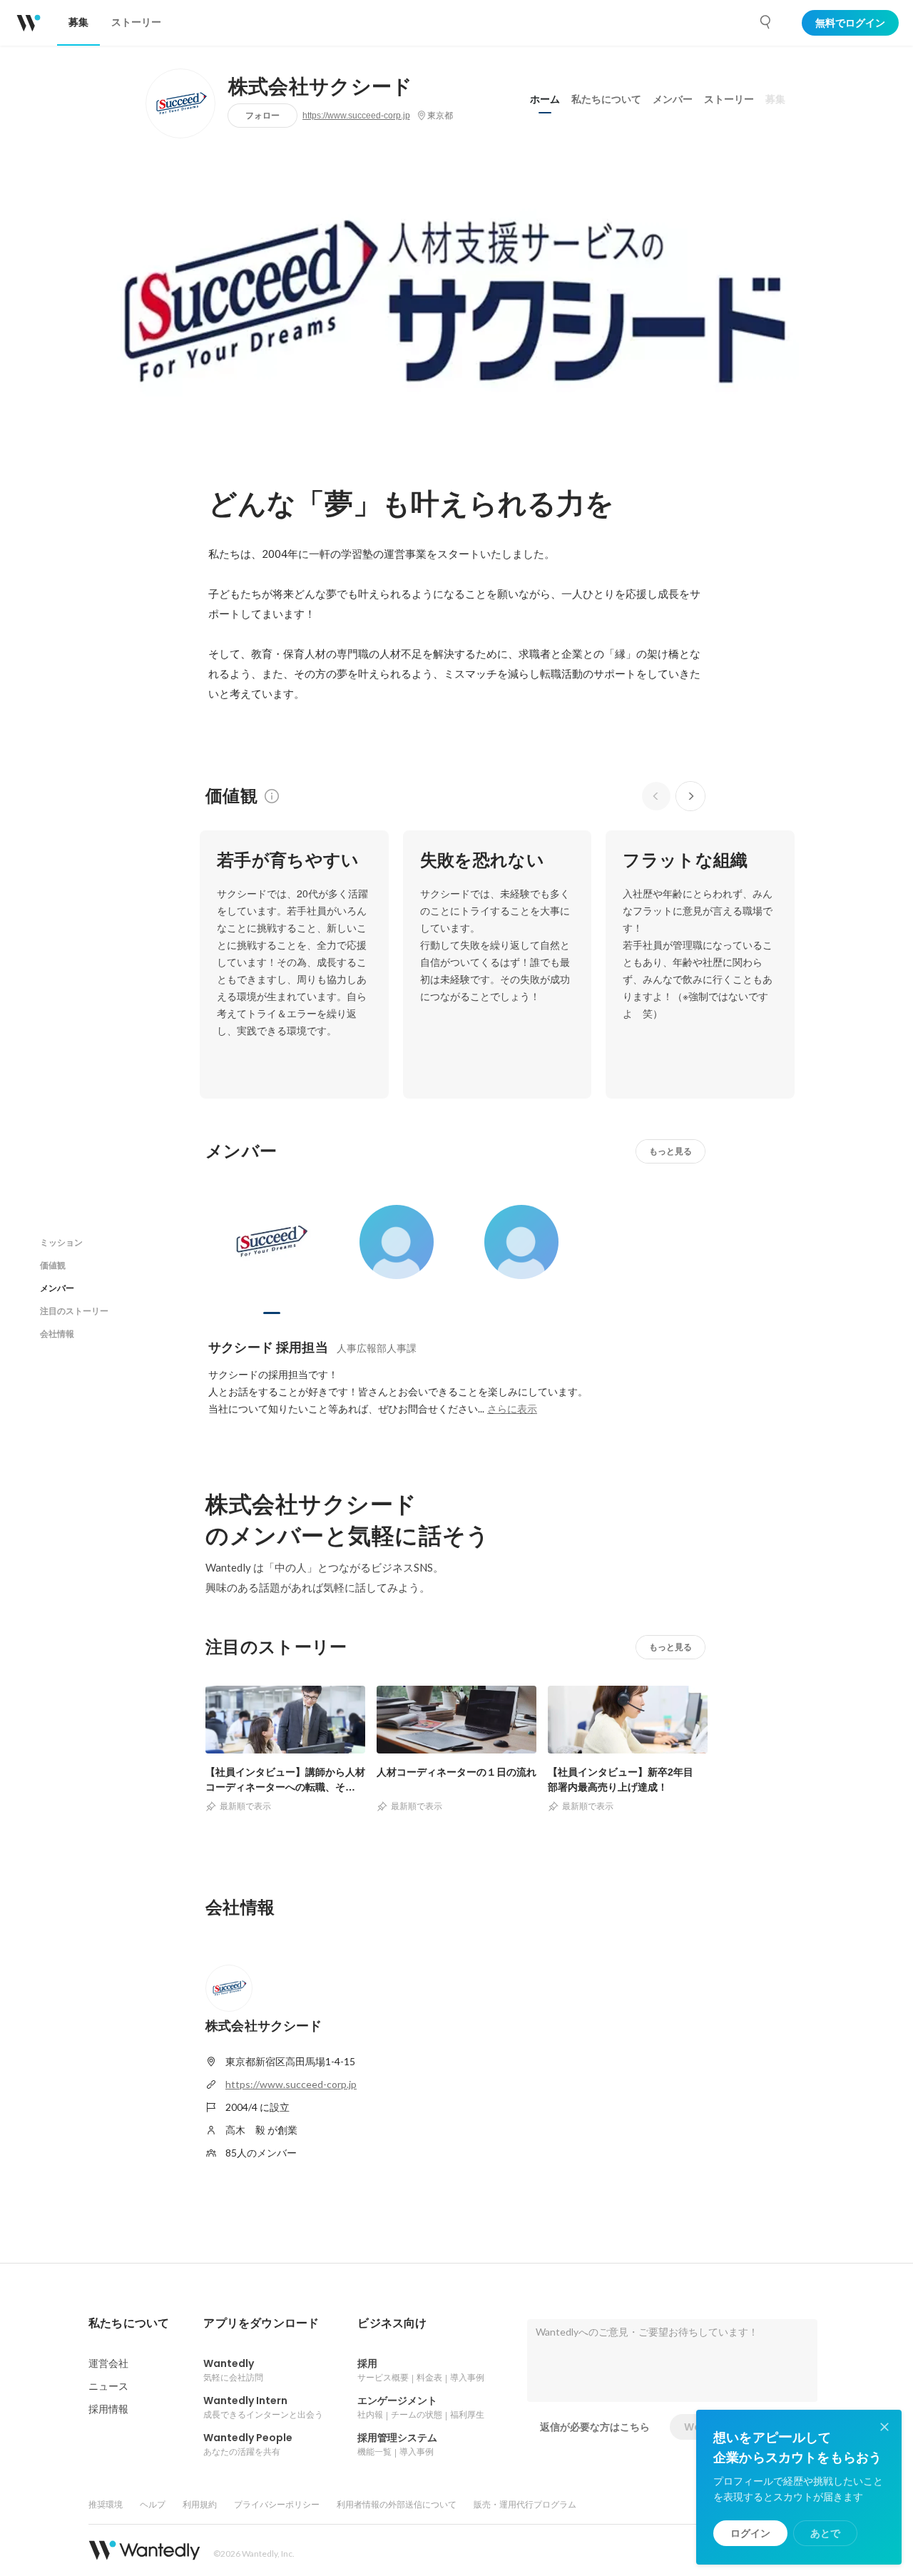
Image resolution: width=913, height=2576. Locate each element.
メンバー (673, 99)
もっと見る (670, 1151)
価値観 (53, 1265)
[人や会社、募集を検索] (766, 22)
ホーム (545, 99)
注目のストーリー (74, 1311)
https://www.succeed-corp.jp (356, 116)
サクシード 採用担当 (268, 1347)
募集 (775, 99)
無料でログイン (850, 23)
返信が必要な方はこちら (595, 2427)
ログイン (750, 2533)
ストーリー (729, 99)
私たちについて (606, 99)
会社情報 (57, 1334)
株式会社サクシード (321, 87)
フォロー (262, 115)
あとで (825, 2533)
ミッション (61, 1242)
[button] (129, 2323)
